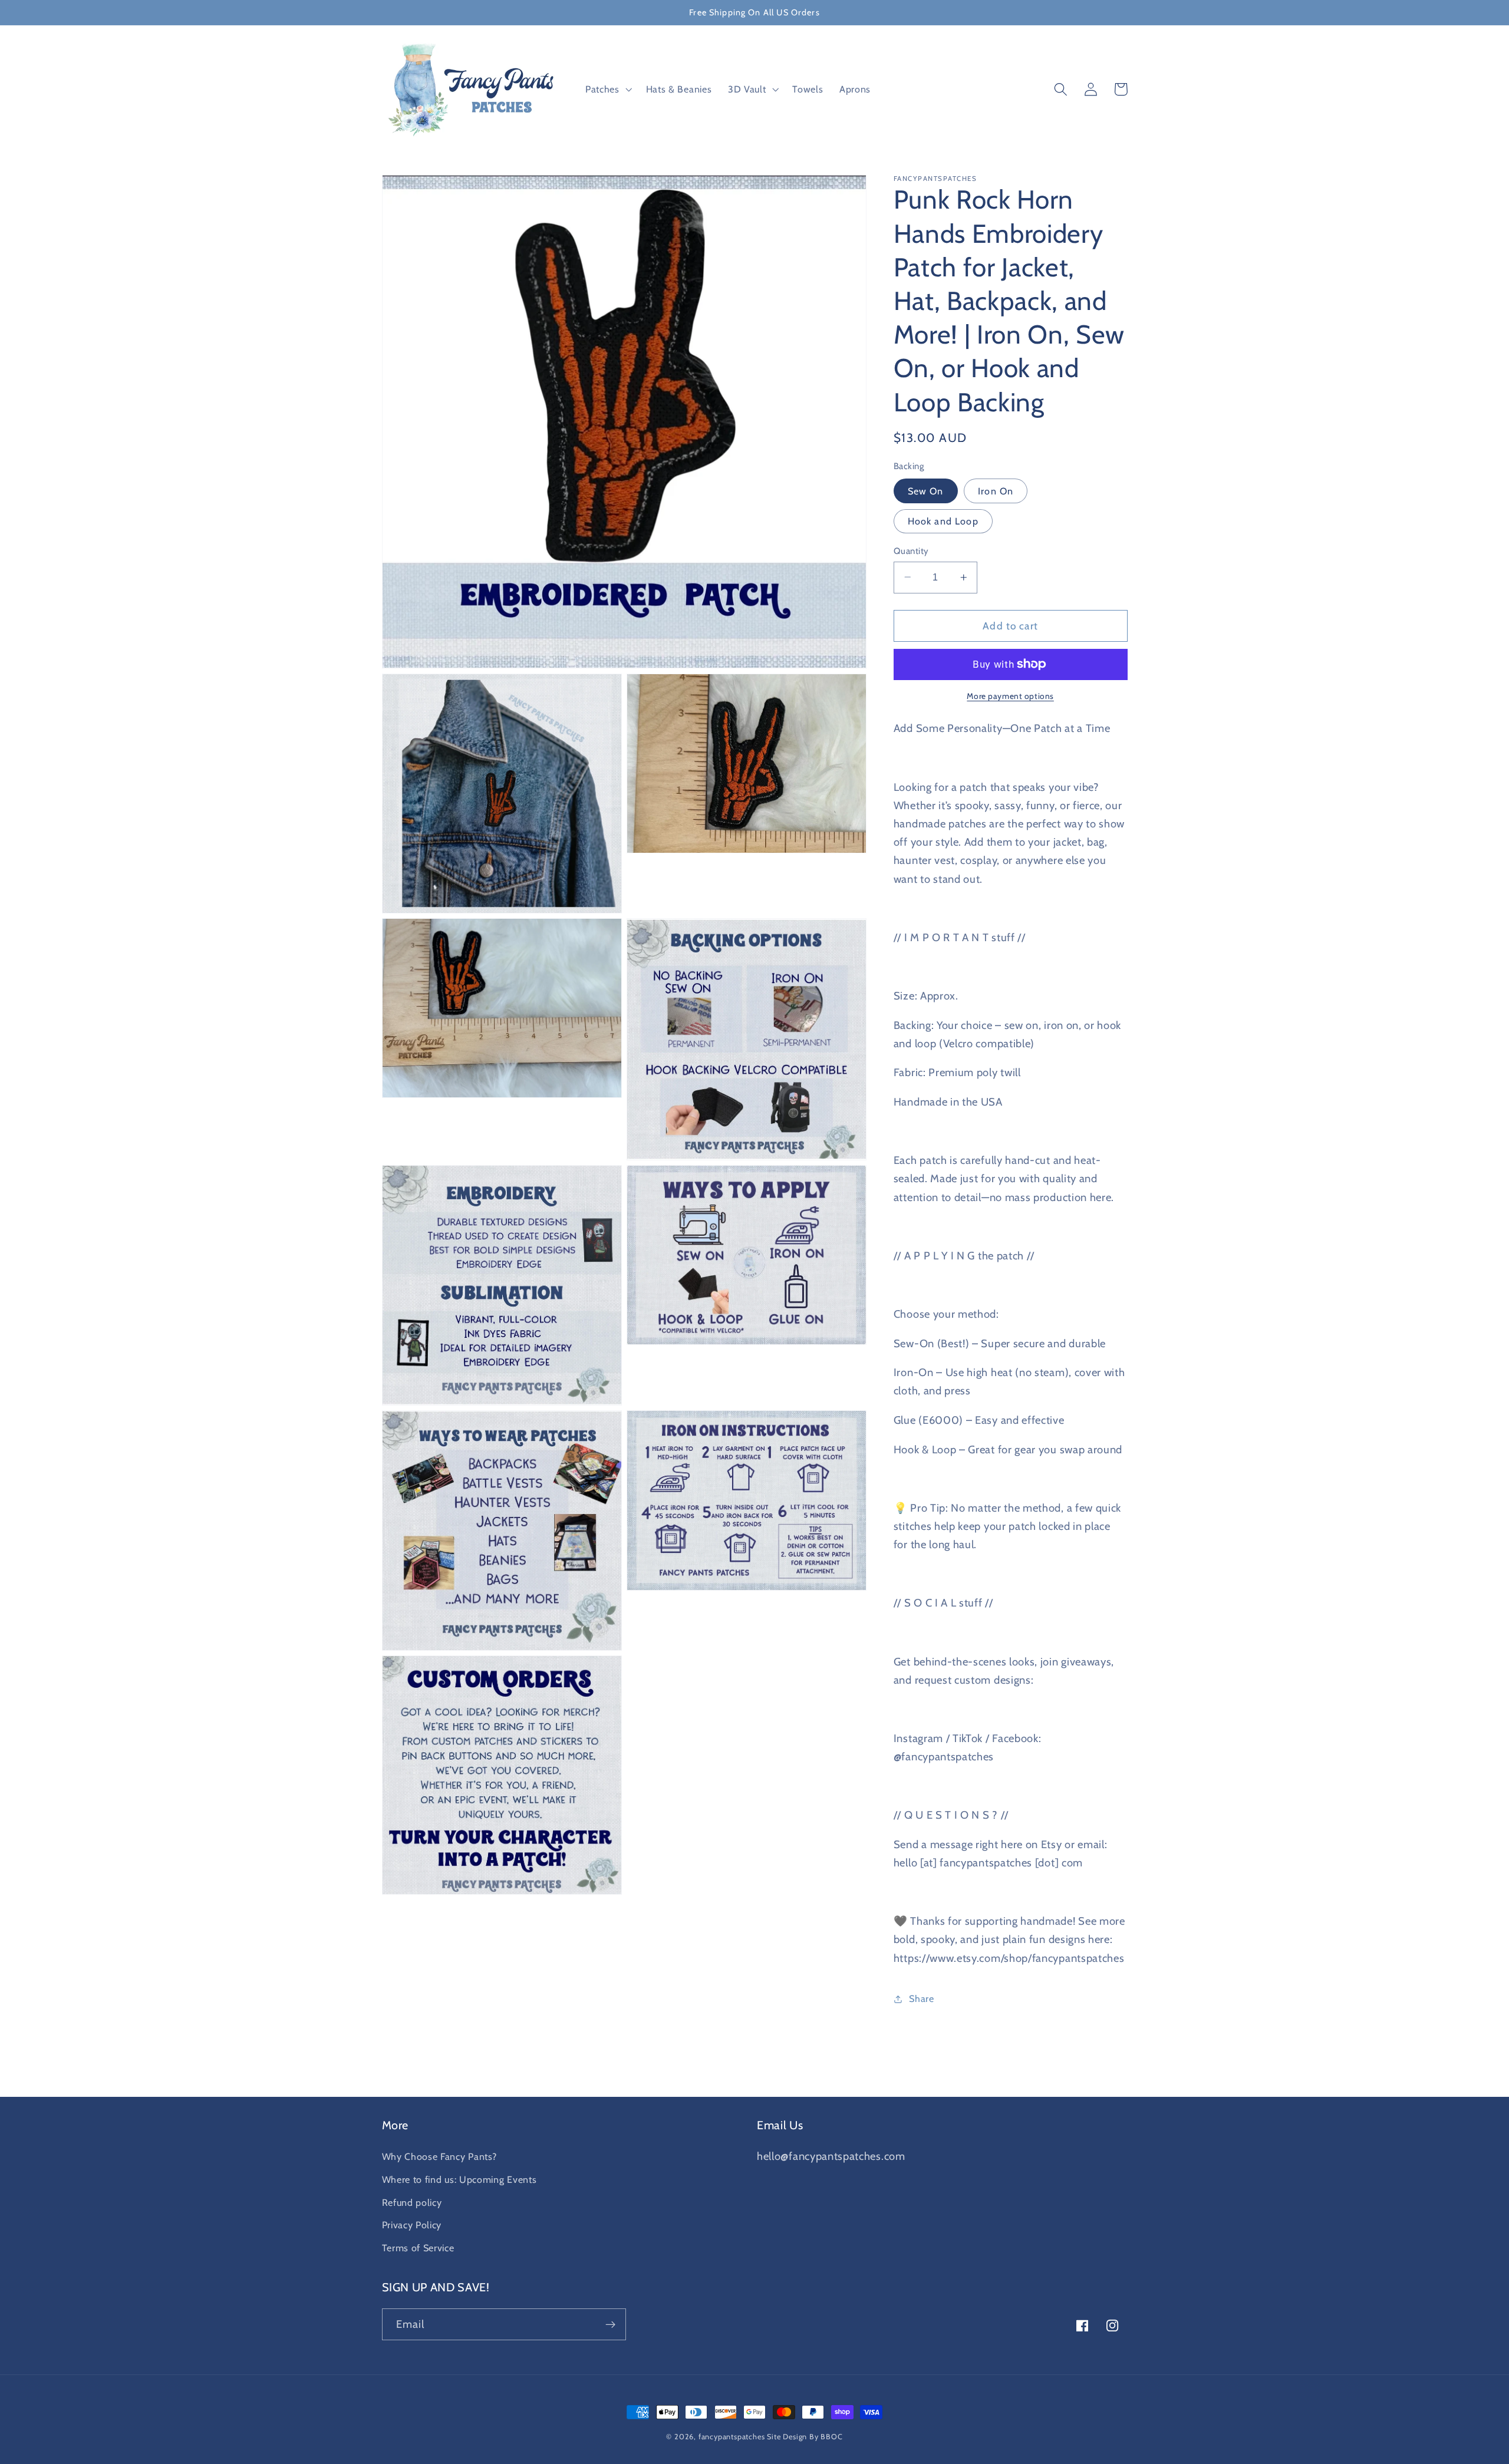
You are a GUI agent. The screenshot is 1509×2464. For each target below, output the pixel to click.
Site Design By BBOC (805, 2437)
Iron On (996, 491)
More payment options (1010, 696)
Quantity (911, 550)
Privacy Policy (412, 2225)
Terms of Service (418, 2248)
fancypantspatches (732, 2437)
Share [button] (921, 1998)
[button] (607, 90)
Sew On (926, 491)
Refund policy (412, 2202)
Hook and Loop (943, 521)
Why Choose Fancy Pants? (439, 2156)
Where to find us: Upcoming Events (459, 2179)
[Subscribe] (610, 2324)
